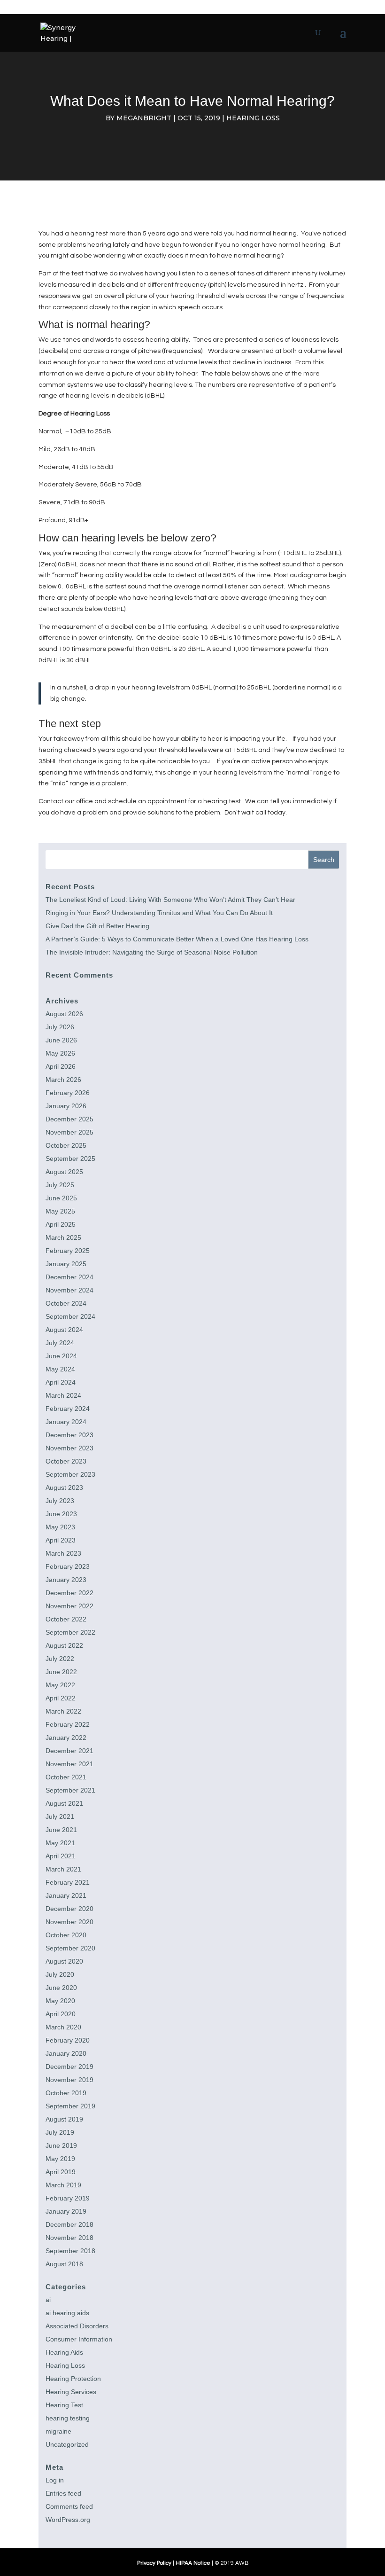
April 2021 (61, 1856)
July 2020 (60, 1974)
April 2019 (61, 2172)
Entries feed (63, 2493)
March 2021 (63, 1869)
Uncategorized (67, 2444)
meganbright (144, 118)
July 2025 (60, 1185)
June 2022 (61, 1672)
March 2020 (63, 2027)
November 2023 (69, 1448)
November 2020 (69, 1922)
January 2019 (66, 2211)
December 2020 (69, 1909)
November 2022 (69, 1606)
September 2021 (70, 1790)
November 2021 (69, 1764)
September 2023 (70, 1474)
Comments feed (69, 2506)
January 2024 (66, 1422)
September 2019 (70, 2106)
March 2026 (63, 1080)
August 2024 (64, 1330)
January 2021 (66, 1895)
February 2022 (68, 1724)
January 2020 (66, 2053)
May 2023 (60, 1527)
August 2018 (64, 2264)
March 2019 (63, 2185)
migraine (58, 2431)
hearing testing (68, 2418)
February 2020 (68, 2040)
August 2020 (64, 1961)
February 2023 (68, 1566)
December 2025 (69, 1119)
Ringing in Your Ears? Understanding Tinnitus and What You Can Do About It (159, 913)
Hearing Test (64, 2405)
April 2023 (61, 1540)
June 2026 (61, 1040)
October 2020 (66, 1935)
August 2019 (64, 2119)
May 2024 (60, 1369)
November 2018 (69, 2238)
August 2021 (64, 1803)
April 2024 (61, 1382)
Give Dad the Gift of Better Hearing (97, 926)
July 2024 (60, 1343)
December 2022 (69, 1593)
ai (48, 2300)
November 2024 (69, 1290)
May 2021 (60, 1843)
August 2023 (64, 1488)
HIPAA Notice (193, 2563)
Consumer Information (79, 2339)
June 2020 (61, 1988)
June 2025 (61, 1198)
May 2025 (60, 1211)
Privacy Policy (154, 2563)
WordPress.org (68, 2520)
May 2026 (60, 1053)
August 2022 (64, 1645)
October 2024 (66, 1303)
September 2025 (70, 1159)
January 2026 (66, 1106)
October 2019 (66, 2093)
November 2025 (69, 1132)
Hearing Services (71, 2392)
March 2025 (63, 1237)
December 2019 (69, 2067)
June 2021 (61, 1830)
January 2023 (66, 1580)
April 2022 (61, 1698)
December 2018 (69, 2224)
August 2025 (64, 1172)
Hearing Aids (64, 2352)
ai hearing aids (67, 2313)
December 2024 (69, 1277)
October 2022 (66, 1619)
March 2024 (63, 1395)
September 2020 (70, 1948)
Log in (55, 2480)
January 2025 (66, 1264)
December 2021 (69, 1751)
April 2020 (61, 2014)
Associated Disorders (77, 2326)
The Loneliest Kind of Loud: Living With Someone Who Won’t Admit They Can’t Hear (170, 900)
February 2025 (68, 1251)
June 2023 (61, 1514)
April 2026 (61, 1066)
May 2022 (60, 1685)
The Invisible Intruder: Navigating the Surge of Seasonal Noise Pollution (152, 952)
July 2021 (60, 1817)
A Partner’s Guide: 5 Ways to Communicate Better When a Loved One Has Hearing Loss (177, 939)
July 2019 (60, 2132)
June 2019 (61, 2145)
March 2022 (63, 1711)
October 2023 (66, 1461)
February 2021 (68, 1882)
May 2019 (60, 2159)
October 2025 (66, 1145)
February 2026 (68, 1093)
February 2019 (68, 2198)
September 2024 (70, 1316)
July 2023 (60, 1501)
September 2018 (70, 2251)
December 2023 (69, 1435)
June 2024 (61, 1356)
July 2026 (60, 1027)
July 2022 (60, 1659)
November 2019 (69, 2080)
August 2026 (64, 1014)
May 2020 (60, 2001)
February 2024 (68, 1409)
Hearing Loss (253, 118)
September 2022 (70, 1632)
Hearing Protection (73, 2379)
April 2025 (61, 1224)
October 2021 (66, 1777)
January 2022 (66, 1738)
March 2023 (63, 1553)
